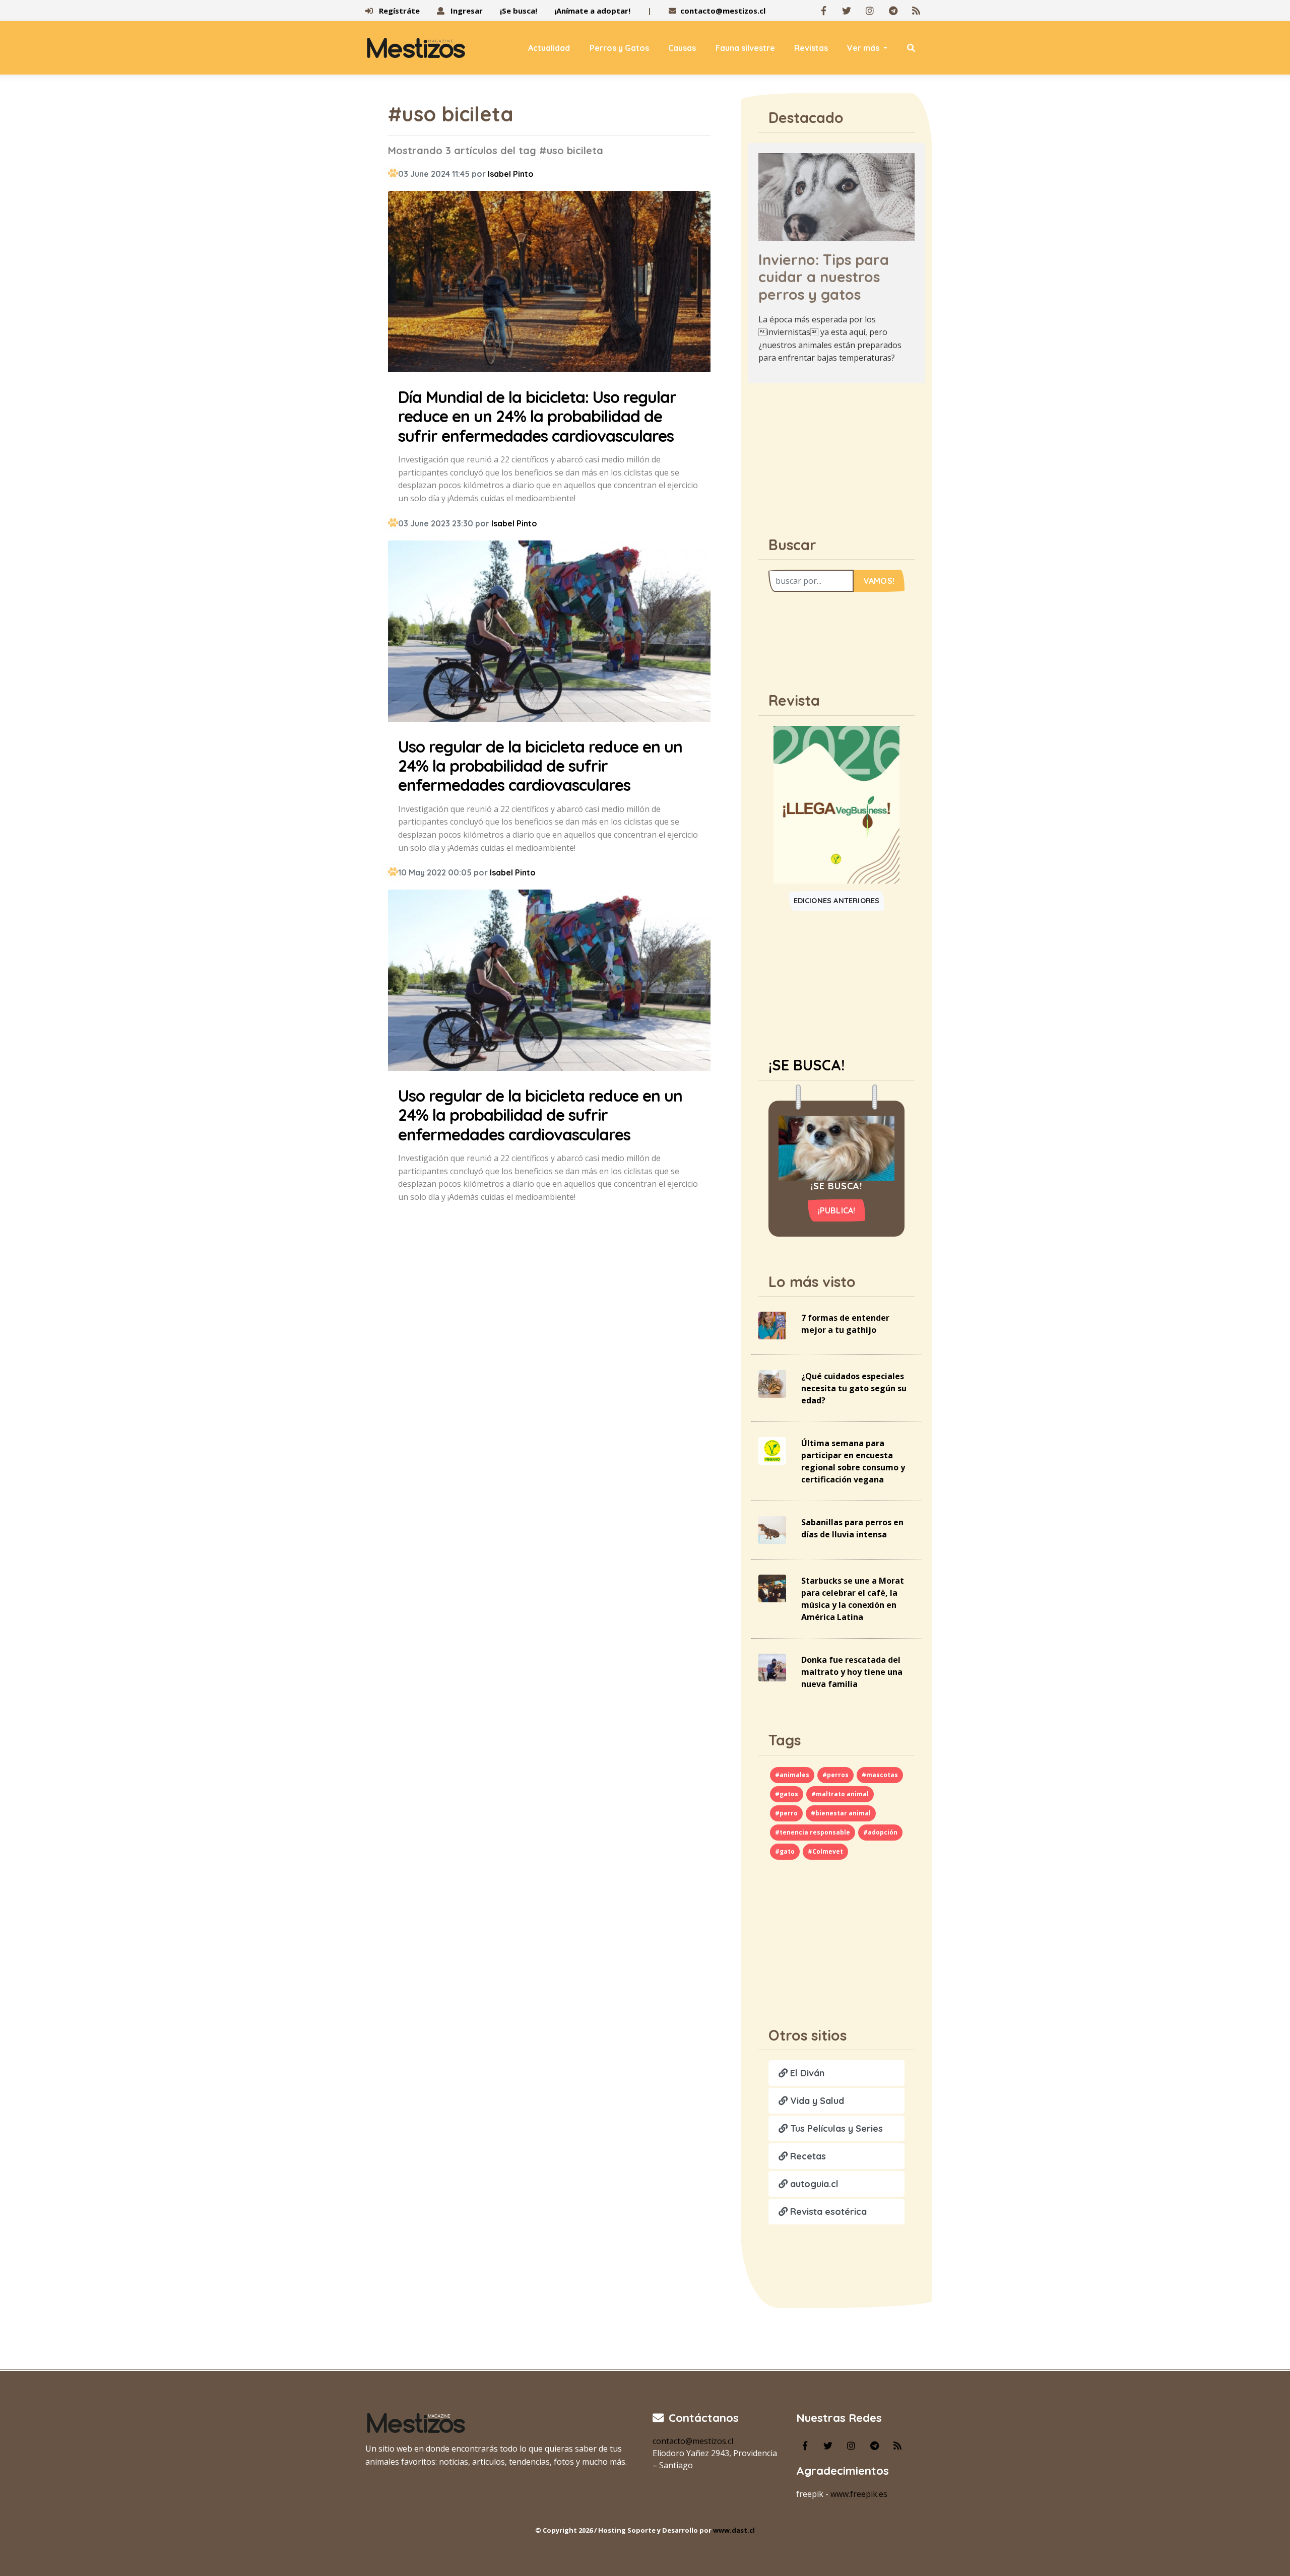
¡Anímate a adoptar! (592, 11)
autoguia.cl (813, 2184)
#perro (786, 1813)
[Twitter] (847, 11)
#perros (835, 1775)
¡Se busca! (519, 11)
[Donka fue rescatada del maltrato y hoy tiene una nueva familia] (772, 1667)
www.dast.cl (734, 2530)
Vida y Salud (816, 2101)
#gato (785, 1851)
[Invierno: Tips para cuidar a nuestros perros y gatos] (836, 196)
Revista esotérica (827, 2212)
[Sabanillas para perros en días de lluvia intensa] (772, 1529)
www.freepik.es (859, 2494)
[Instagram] (870, 11)
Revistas (811, 48)
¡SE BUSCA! (807, 1065)
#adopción (880, 1832)
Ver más (864, 48)
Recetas (807, 2156)
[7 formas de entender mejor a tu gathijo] (772, 1325)
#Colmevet (825, 1851)
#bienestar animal (841, 1813)
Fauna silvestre (745, 48)
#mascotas (880, 1775)
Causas (682, 48)
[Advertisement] (836, 454)
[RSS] (916, 11)
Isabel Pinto (511, 174)
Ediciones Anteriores (837, 901)
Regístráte (398, 11)
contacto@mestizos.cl (723, 11)
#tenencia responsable (813, 1832)
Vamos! (879, 581)
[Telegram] (893, 11)
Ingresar (466, 11)
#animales (792, 1775)
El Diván (806, 2073)
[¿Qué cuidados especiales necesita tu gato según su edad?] (772, 1383)
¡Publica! (837, 1210)
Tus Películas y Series (835, 2128)
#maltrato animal (840, 1794)
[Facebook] (823, 11)
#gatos (787, 1794)
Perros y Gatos (619, 48)
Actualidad (549, 48)
